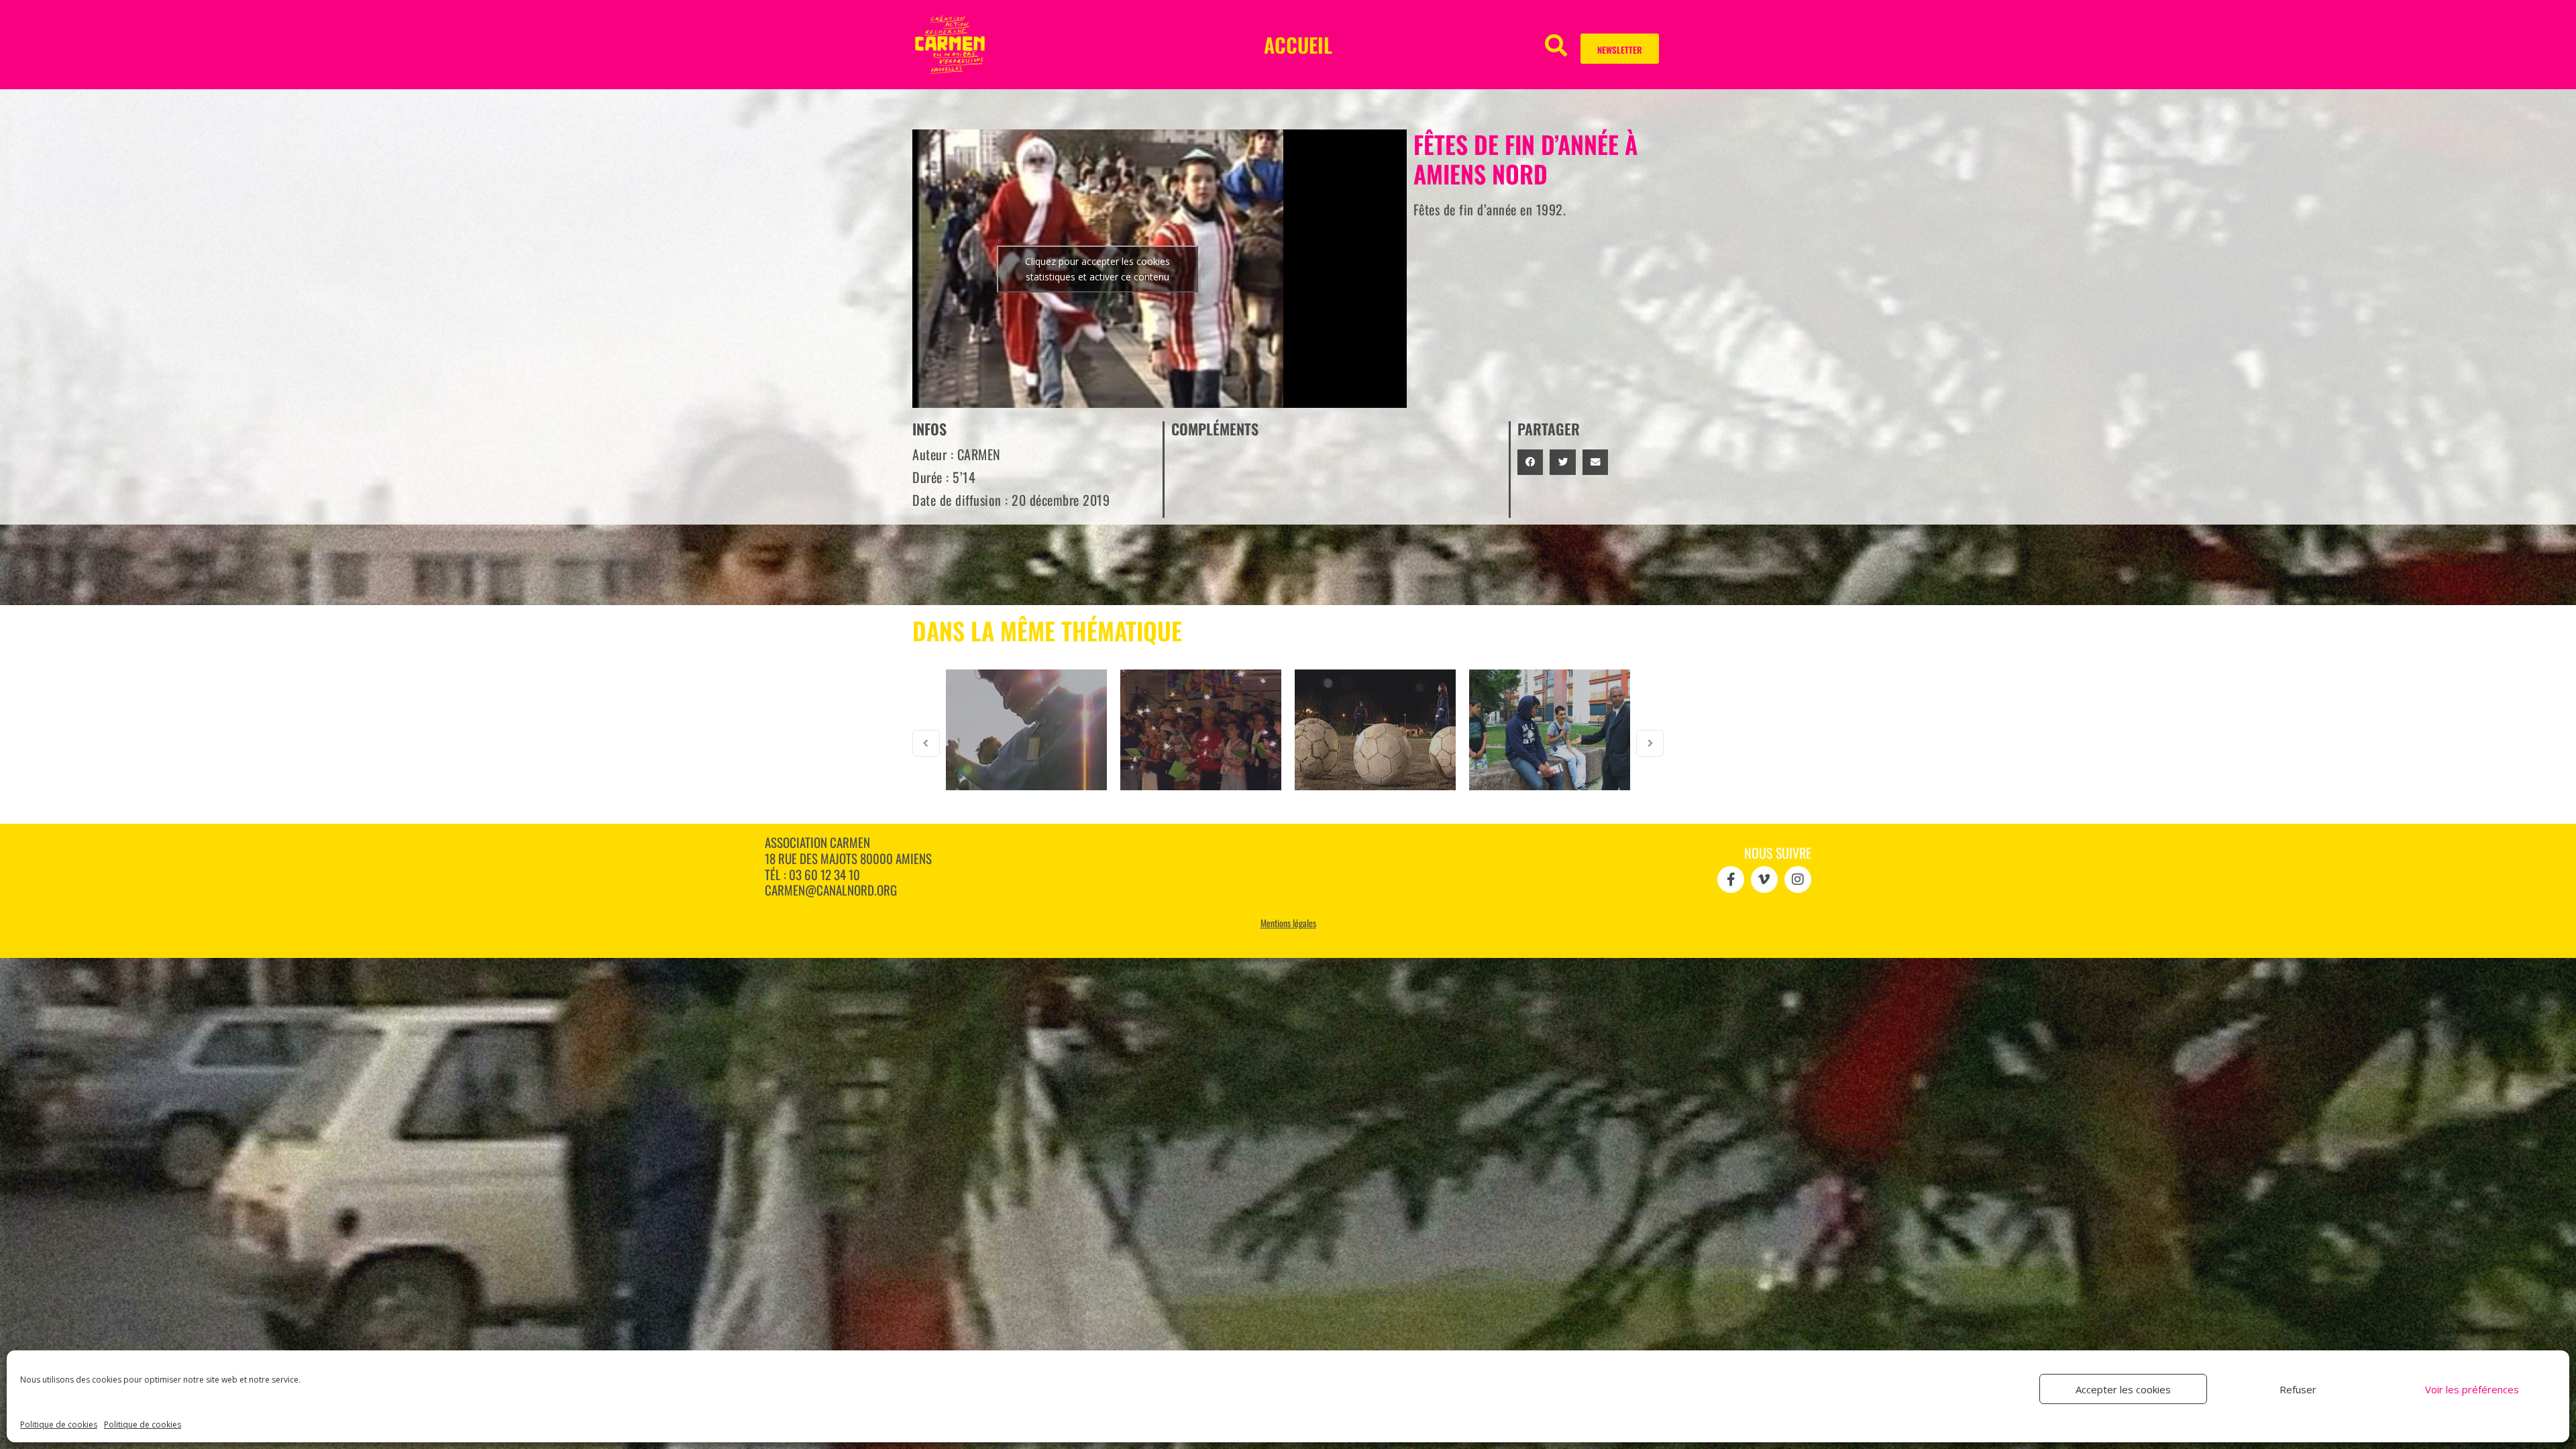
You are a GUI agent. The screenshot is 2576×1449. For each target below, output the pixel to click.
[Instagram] (1798, 879)
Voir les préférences (2472, 1389)
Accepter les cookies (2123, 1389)
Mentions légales (1288, 923)
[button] (1556, 45)
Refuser (2298, 1389)
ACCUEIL (1298, 45)
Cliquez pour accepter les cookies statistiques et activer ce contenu (1097, 269)
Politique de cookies (59, 1425)
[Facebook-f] (1731, 879)
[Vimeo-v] (1764, 879)
